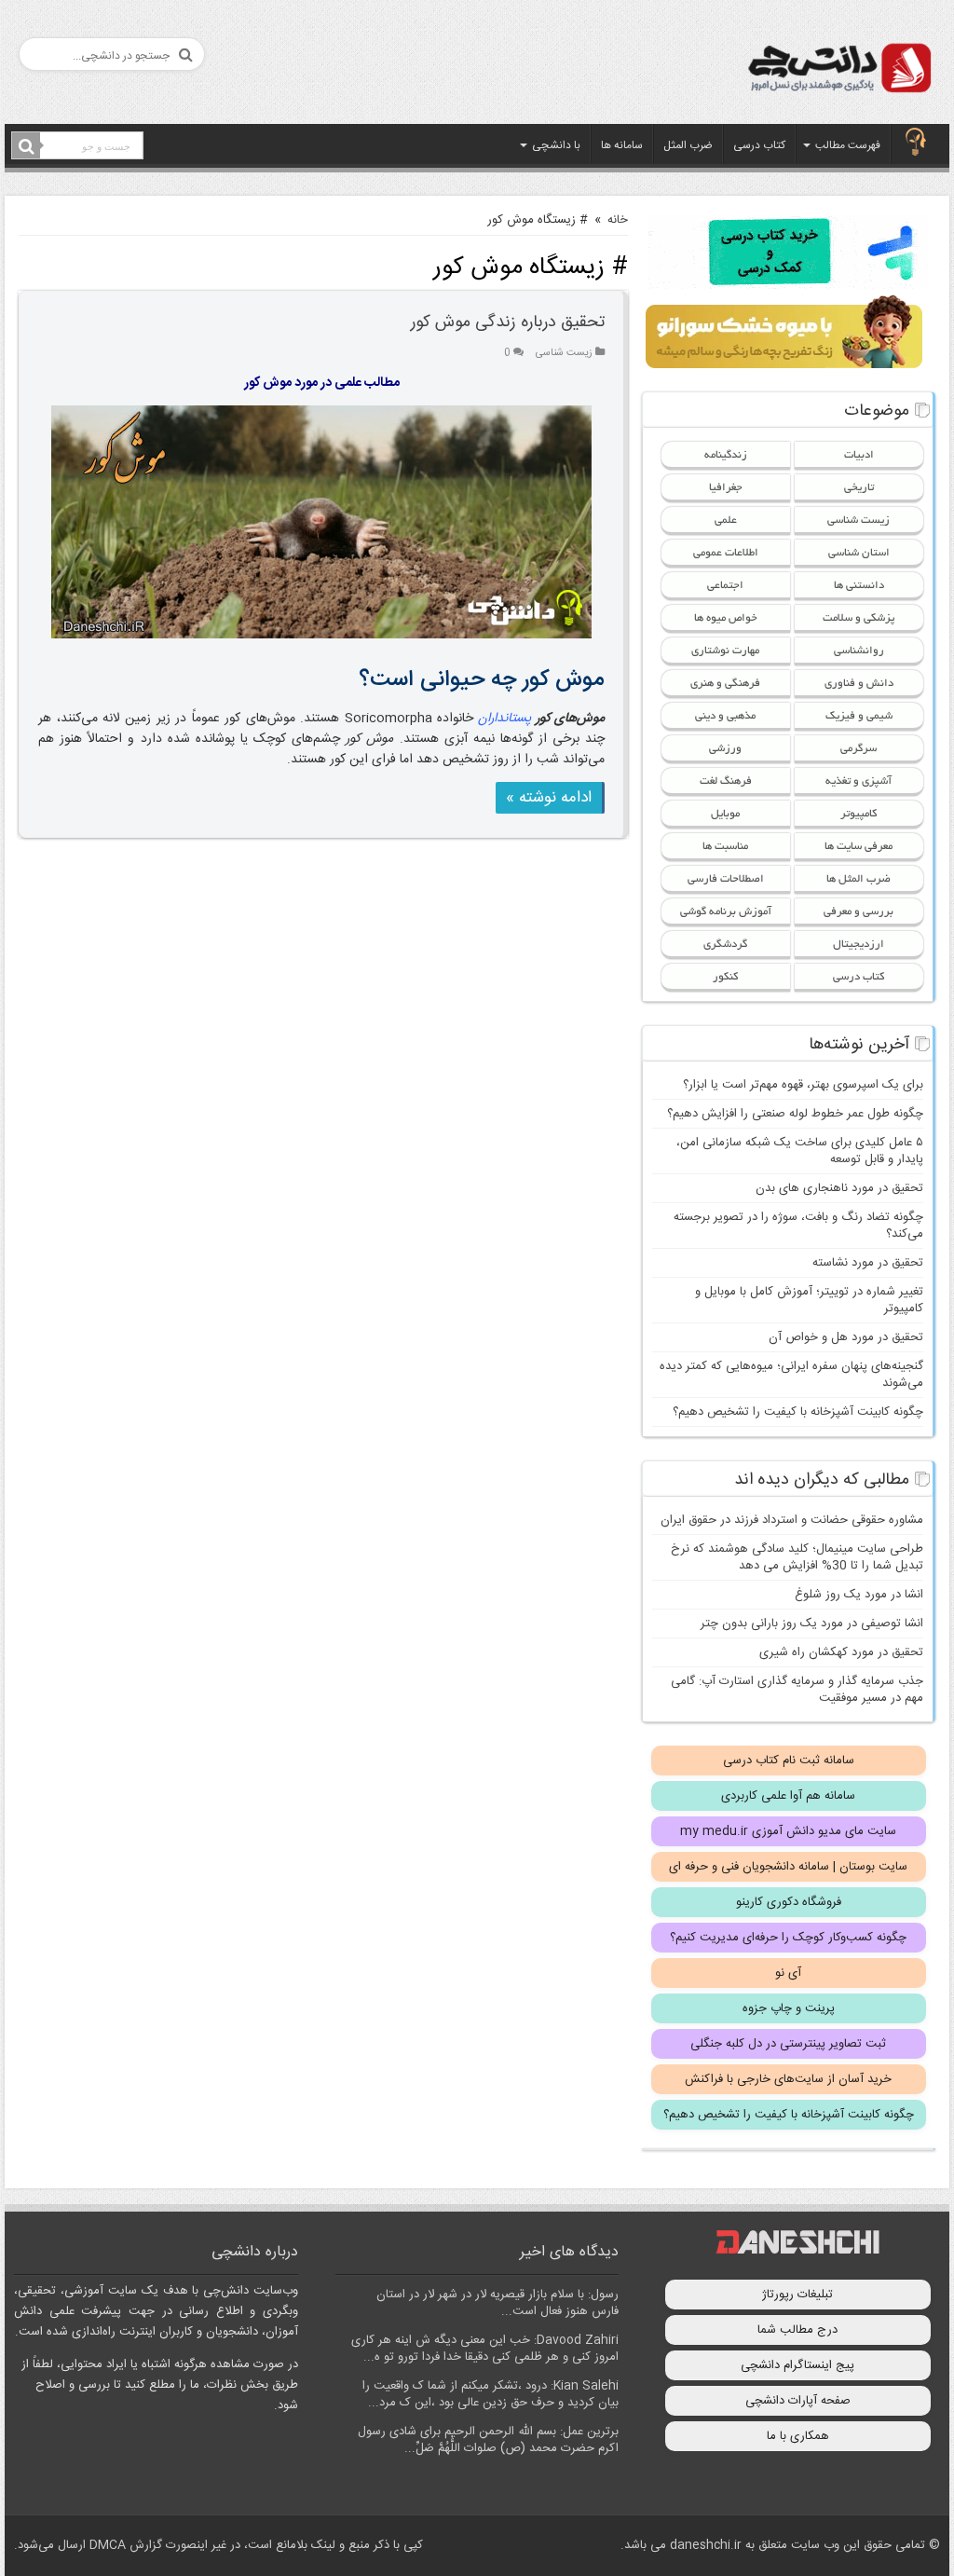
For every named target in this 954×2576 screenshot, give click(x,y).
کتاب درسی (759, 145)
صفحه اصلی (916, 144)
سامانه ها (622, 145)
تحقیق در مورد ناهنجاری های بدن (839, 1188)
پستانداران (504, 719)
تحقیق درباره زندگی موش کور (508, 322)
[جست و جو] (26, 146)
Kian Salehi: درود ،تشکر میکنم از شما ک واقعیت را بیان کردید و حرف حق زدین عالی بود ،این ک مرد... (491, 2394)
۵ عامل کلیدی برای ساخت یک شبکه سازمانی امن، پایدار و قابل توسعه (800, 1151)
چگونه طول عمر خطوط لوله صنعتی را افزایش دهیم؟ (795, 1114)
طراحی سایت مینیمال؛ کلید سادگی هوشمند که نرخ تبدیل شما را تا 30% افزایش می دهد (797, 1557)
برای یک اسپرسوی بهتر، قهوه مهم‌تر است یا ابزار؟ (803, 1085)
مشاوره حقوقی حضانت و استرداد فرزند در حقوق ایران (792, 1520)
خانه (618, 220)
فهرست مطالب (848, 145)
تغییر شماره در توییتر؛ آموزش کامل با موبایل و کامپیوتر (809, 1300)
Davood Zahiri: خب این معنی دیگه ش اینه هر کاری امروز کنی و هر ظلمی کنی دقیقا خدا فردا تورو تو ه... (485, 2349)
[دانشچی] (838, 71)
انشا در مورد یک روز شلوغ (859, 1595)
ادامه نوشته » (549, 798)
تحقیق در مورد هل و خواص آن (846, 1337)
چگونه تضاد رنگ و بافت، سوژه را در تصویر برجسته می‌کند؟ (798, 1226)
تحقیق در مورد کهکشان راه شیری (841, 1652)
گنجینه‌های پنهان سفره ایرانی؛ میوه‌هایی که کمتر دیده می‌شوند (791, 1375)
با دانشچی (556, 145)
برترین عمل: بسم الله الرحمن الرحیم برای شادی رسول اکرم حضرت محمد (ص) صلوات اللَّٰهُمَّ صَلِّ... (488, 2440)
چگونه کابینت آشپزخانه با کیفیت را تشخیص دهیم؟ (798, 1412)
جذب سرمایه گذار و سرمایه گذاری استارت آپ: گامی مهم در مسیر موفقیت (797, 1690)
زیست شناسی (564, 353)
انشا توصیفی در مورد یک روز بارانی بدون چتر (812, 1624)
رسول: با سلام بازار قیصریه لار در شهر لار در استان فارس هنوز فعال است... (497, 2303)
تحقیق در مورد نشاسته (868, 1263)
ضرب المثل (688, 145)
